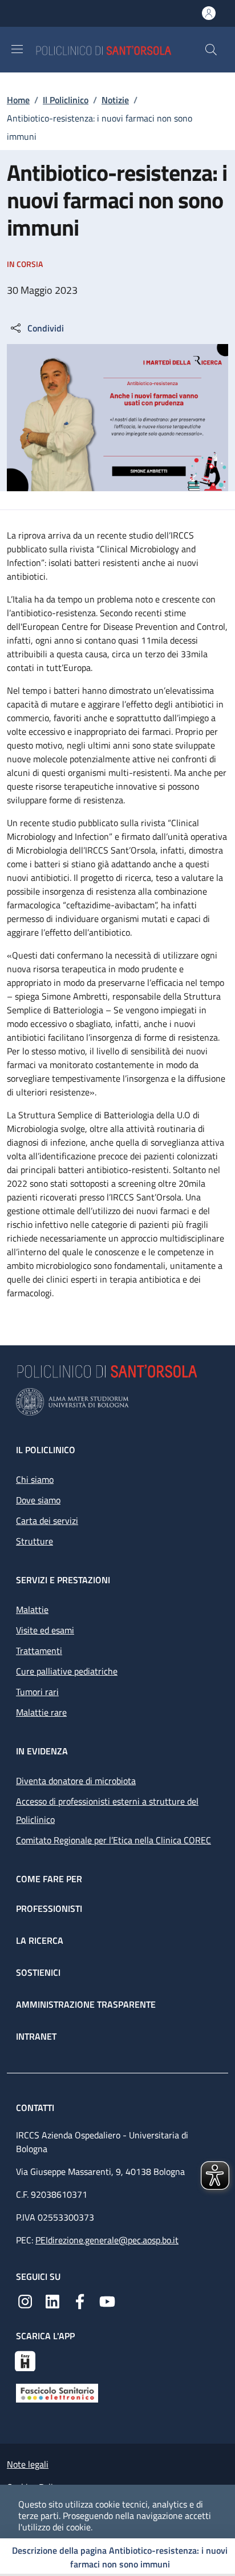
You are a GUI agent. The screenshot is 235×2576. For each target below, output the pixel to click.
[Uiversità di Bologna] (117, 1402)
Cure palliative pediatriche (67, 1671)
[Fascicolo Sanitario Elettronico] (57, 2392)
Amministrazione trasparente (86, 2004)
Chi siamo (35, 1479)
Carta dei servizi (47, 1520)
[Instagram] (25, 2300)
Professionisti (49, 1908)
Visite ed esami (45, 1630)
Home (18, 100)
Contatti (36, 2108)
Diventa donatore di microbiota (76, 1781)
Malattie (32, 1610)
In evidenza (42, 1751)
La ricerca (40, 1940)
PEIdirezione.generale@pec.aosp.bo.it (107, 2240)
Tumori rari (37, 1692)
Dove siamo (38, 1500)
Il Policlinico (66, 100)
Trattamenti (39, 1651)
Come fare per (49, 1879)
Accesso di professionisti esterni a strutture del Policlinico (107, 1810)
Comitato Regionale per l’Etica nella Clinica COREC (114, 1840)
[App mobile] (25, 2360)
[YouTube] (107, 2300)
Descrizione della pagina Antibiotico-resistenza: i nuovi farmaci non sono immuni (120, 2557)
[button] (211, 50)
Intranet (36, 2036)
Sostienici (38, 1972)
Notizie (115, 100)
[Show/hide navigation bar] (17, 49)
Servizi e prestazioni (63, 1580)
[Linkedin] (52, 2300)
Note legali (28, 2464)
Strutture (35, 1541)
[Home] (120, 49)
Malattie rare (41, 1712)
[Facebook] (80, 2300)
